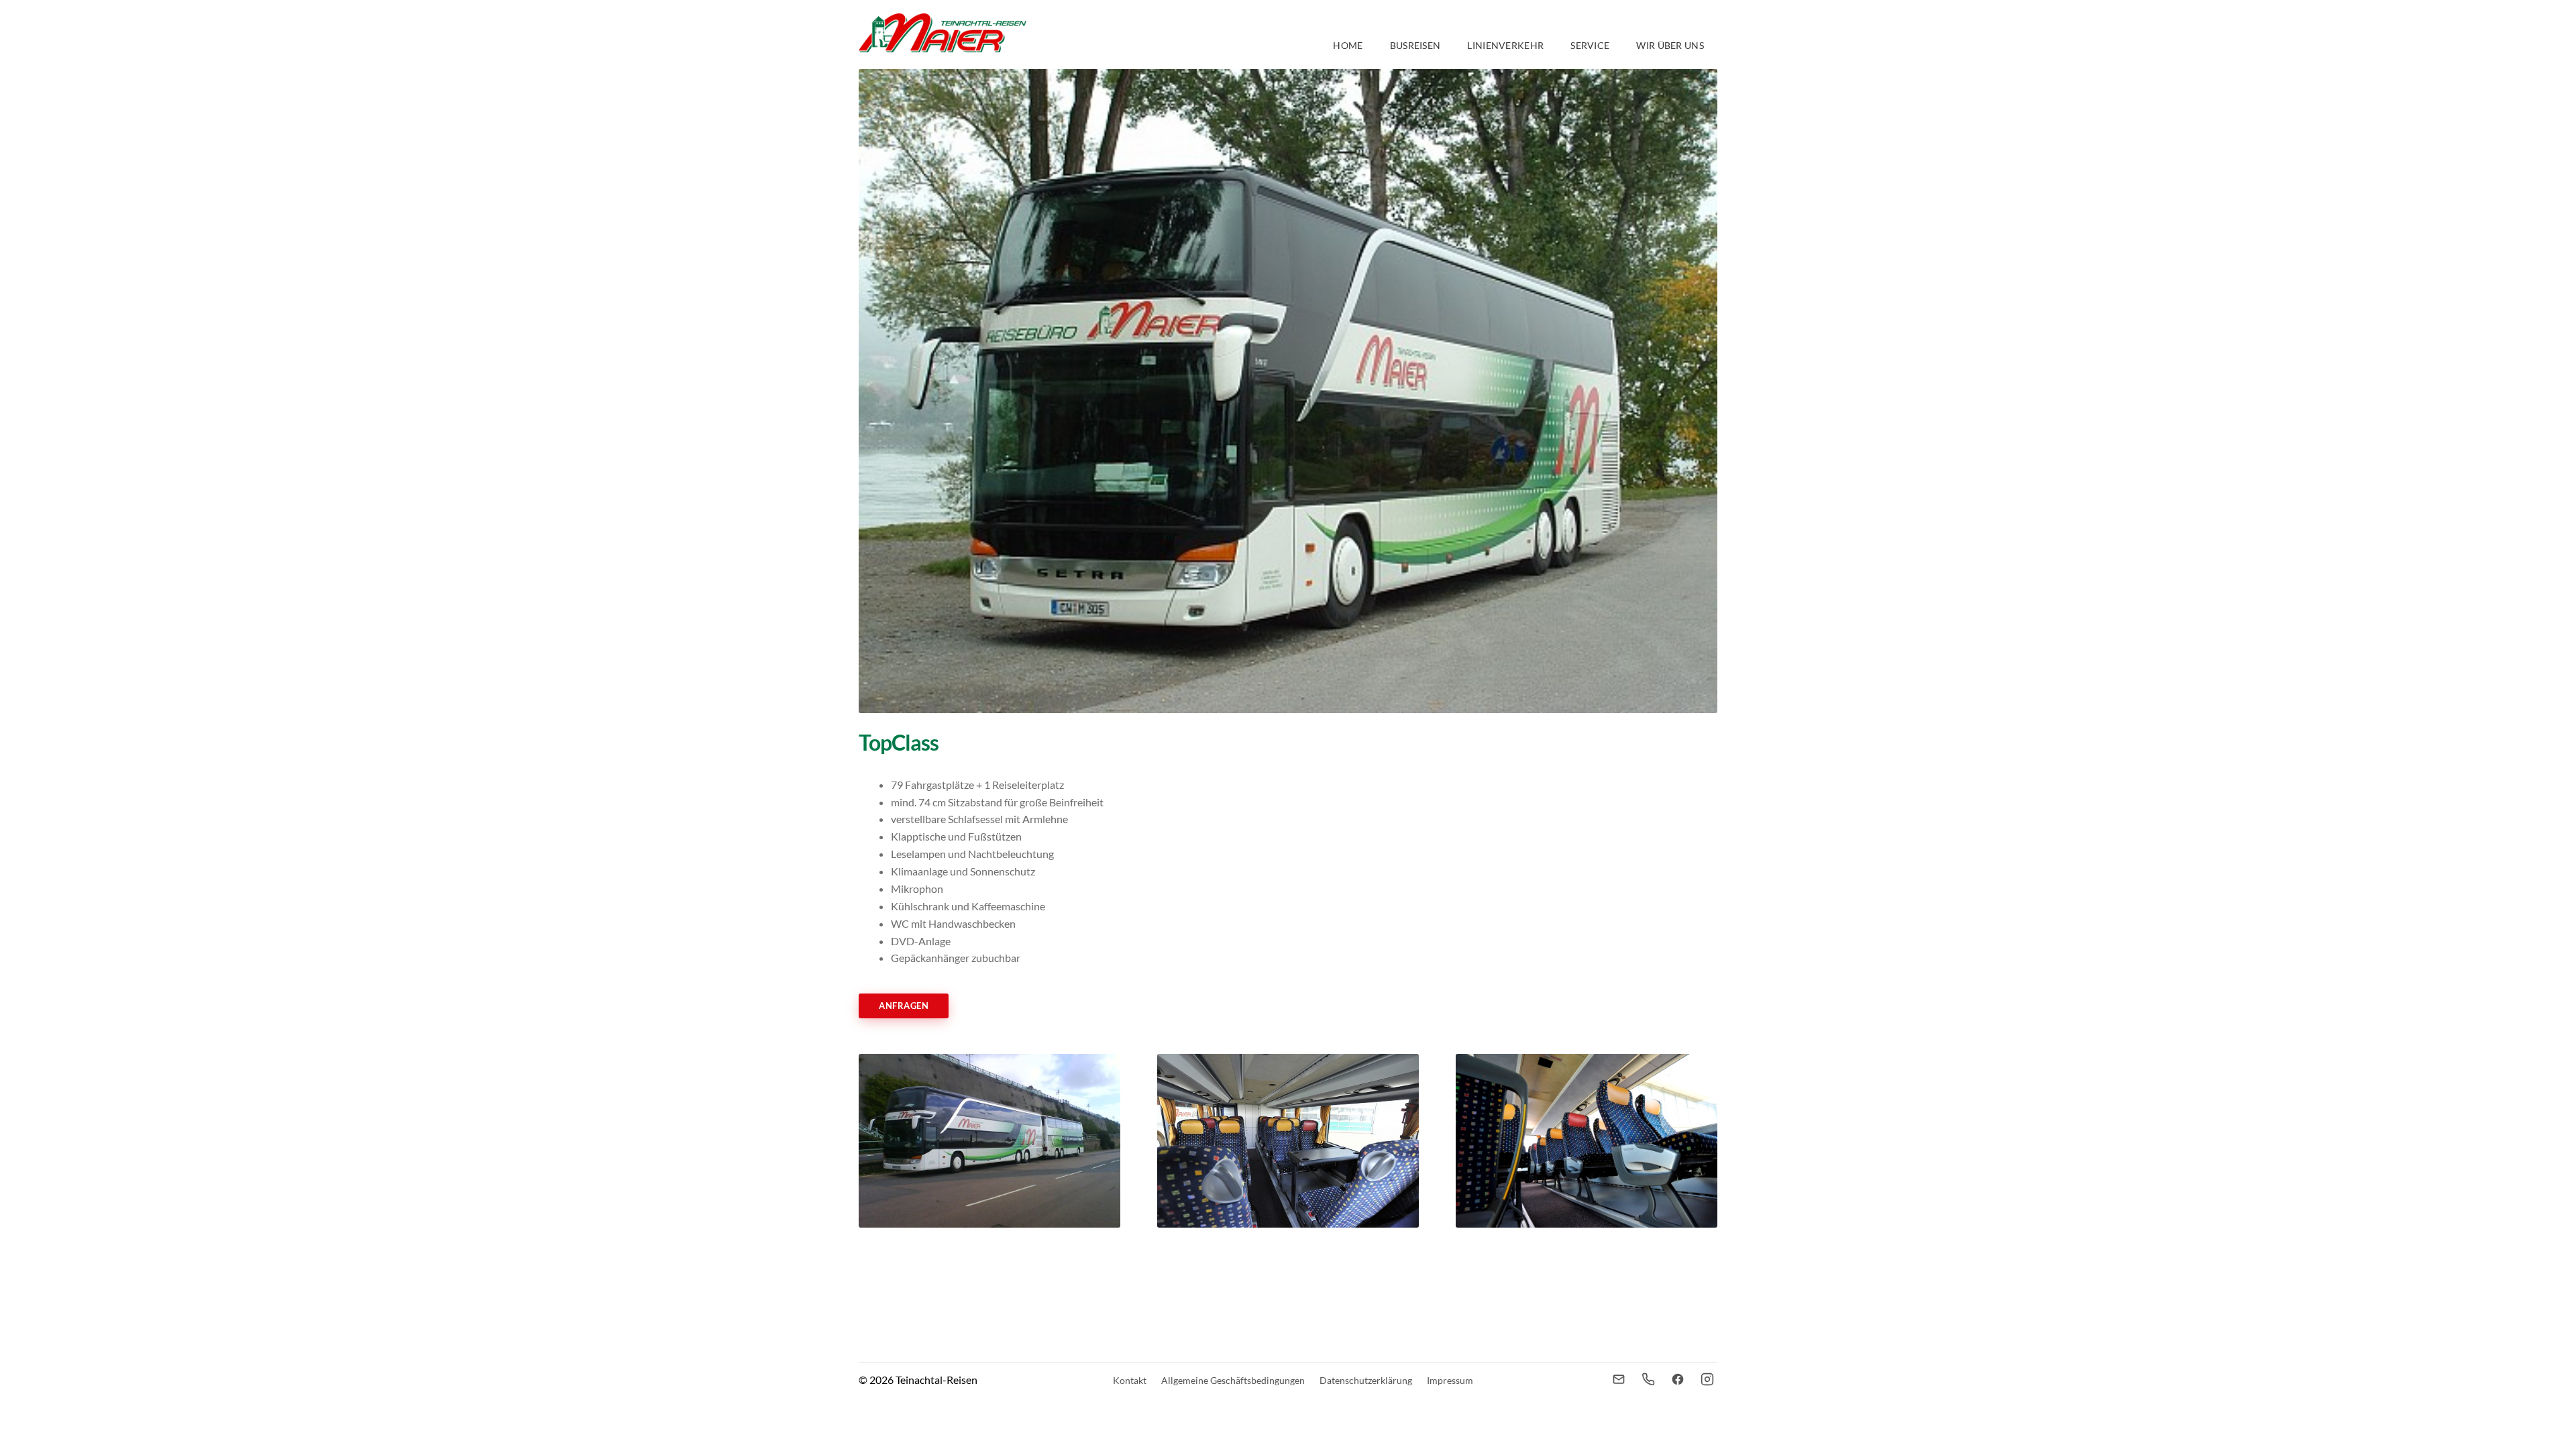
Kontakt (1130, 1380)
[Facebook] (1678, 1379)
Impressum (1450, 1380)
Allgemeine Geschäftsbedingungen (1233, 1380)
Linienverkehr (1505, 45)
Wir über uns (1670, 45)
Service (1590, 45)
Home (1348, 45)
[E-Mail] (1619, 1379)
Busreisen (1415, 45)
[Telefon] (1648, 1379)
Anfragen (904, 1006)
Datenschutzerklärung (1366, 1380)
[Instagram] (1707, 1379)
